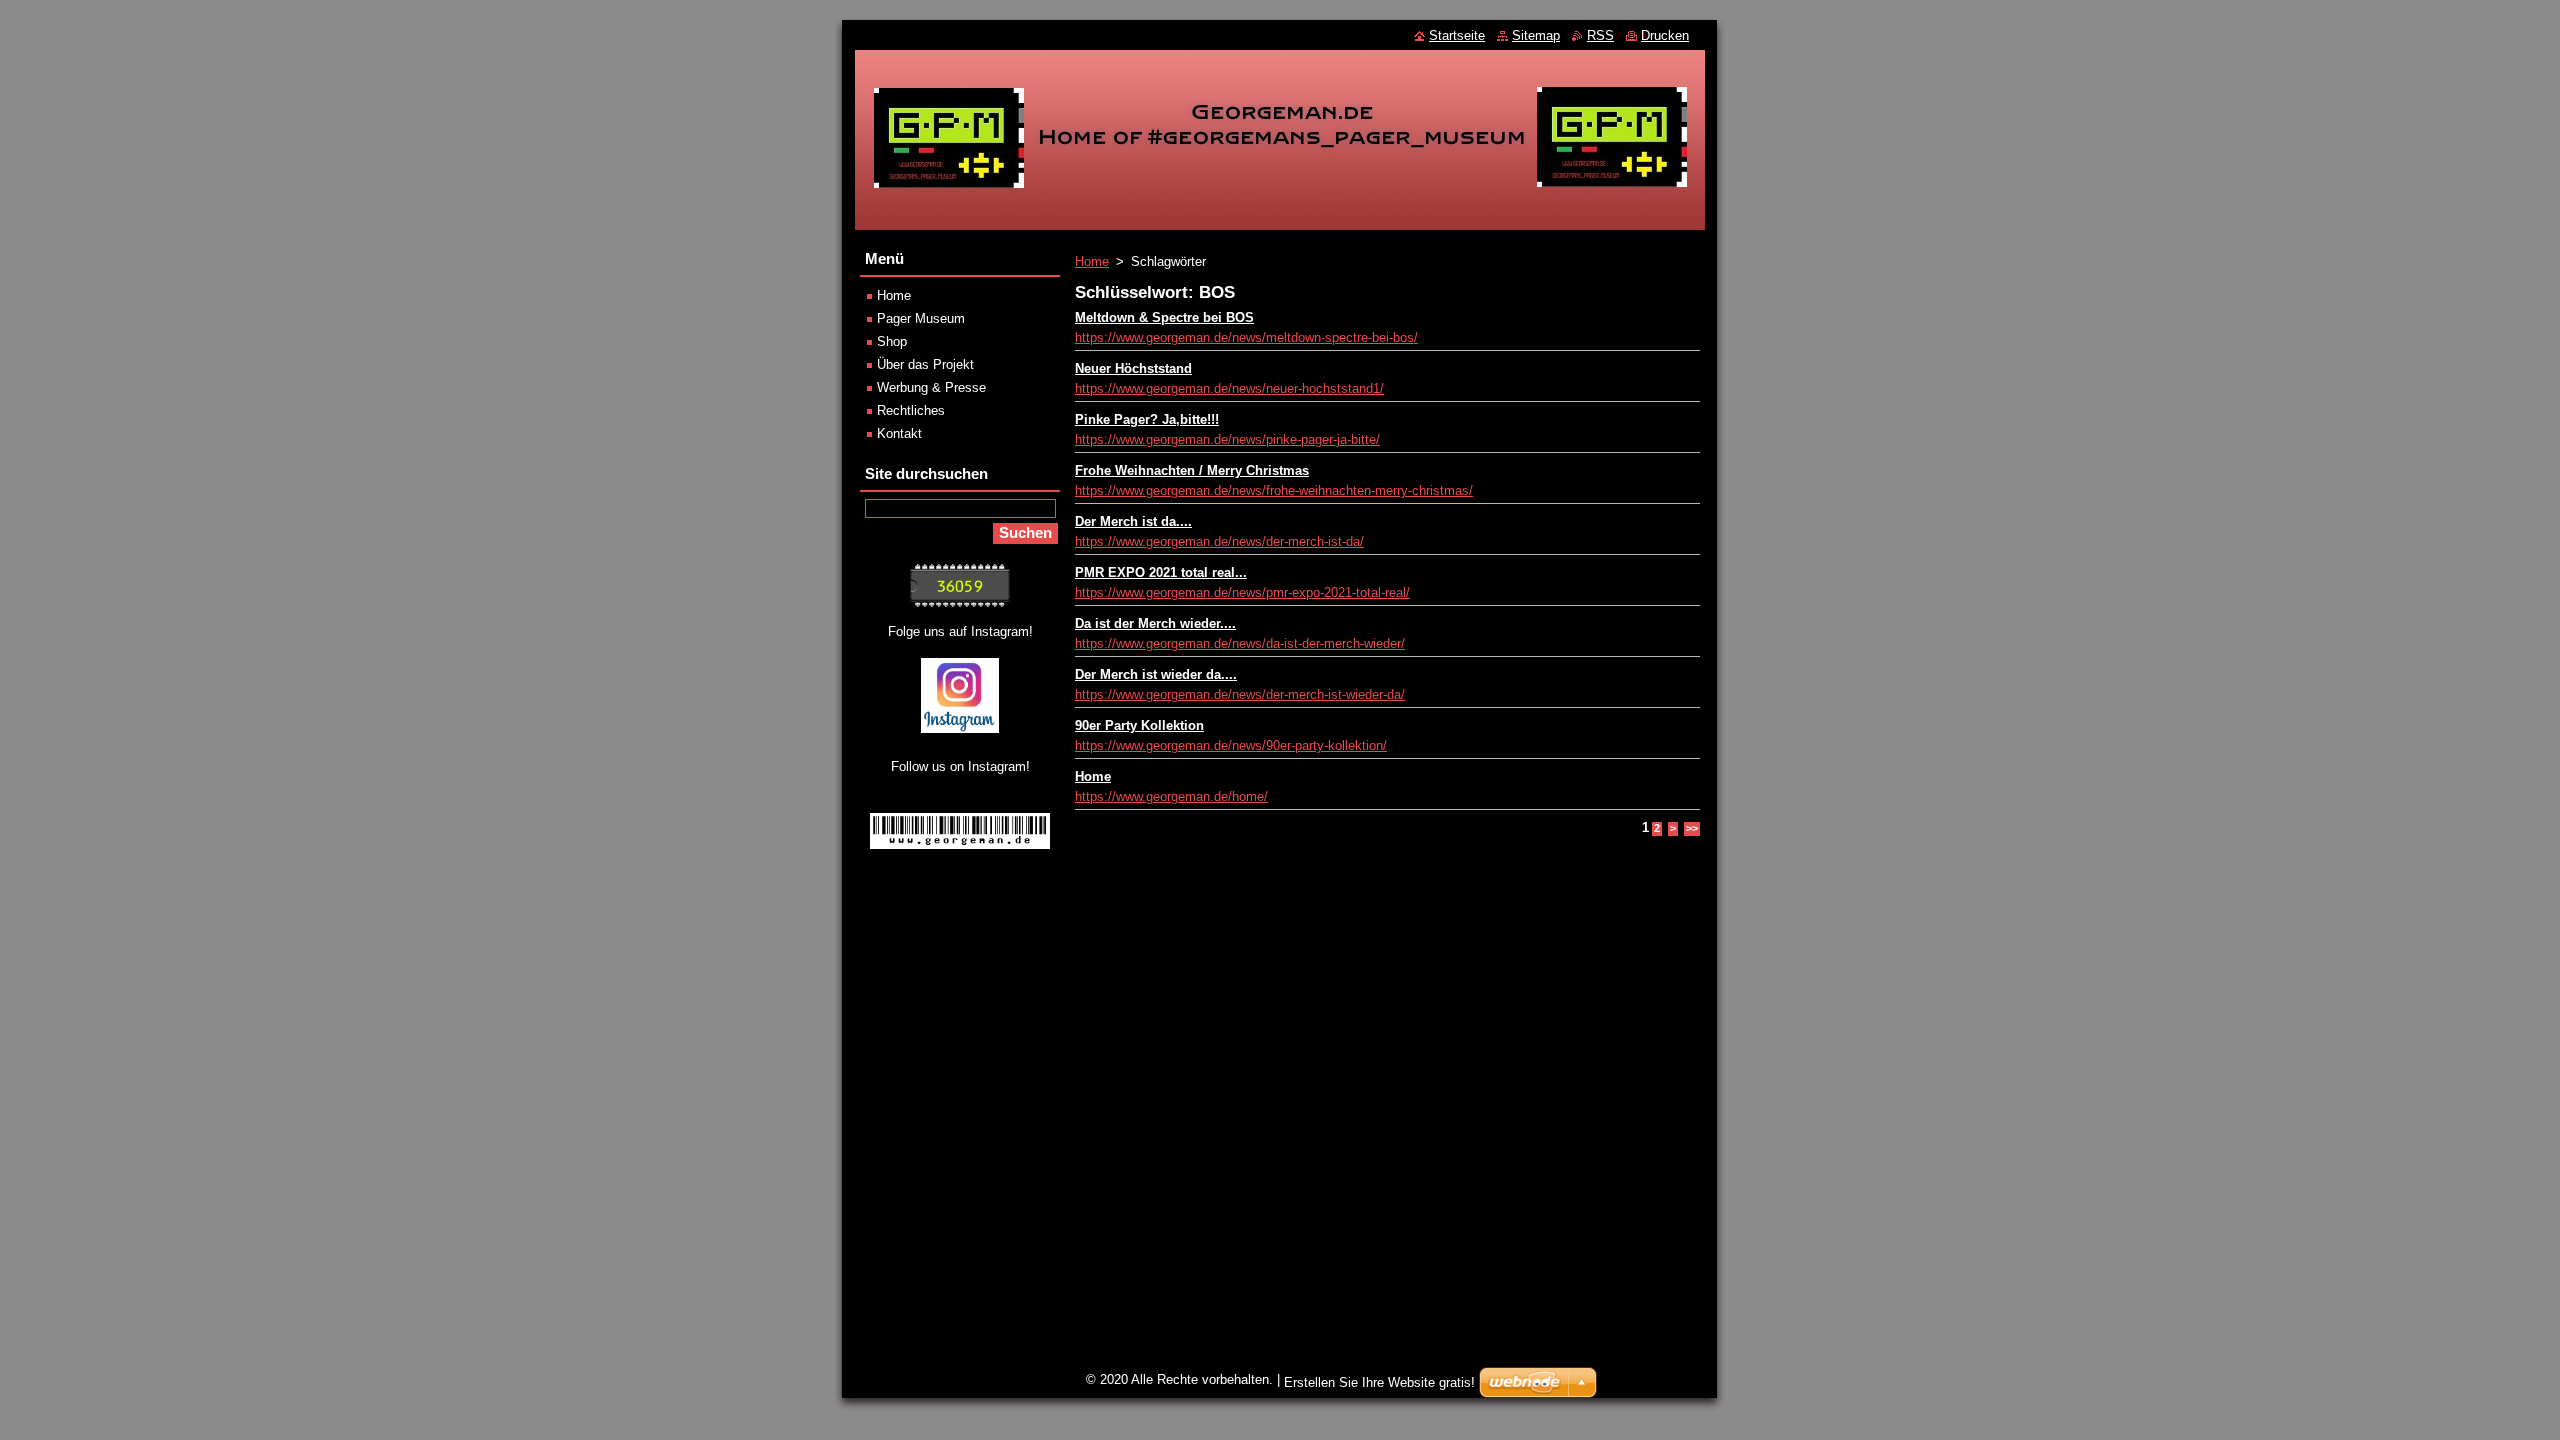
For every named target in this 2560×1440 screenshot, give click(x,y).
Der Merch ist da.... (1133, 521)
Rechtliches (911, 410)
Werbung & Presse (931, 387)
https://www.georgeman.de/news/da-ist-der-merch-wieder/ (1240, 643)
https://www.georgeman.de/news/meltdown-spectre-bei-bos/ (1246, 337)
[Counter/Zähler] (960, 602)
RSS (1600, 35)
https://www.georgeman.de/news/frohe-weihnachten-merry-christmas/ (1274, 490)
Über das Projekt (925, 364)
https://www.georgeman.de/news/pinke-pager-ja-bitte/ (1227, 439)
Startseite (1457, 35)
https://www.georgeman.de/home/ (1171, 796)
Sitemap (1536, 35)
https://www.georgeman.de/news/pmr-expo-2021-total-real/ (1242, 592)
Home (1092, 261)
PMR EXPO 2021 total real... (1161, 572)
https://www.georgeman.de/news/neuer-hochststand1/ (1229, 388)
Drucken (1665, 35)
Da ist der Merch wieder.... (1155, 623)
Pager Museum (921, 318)
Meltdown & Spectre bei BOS (1164, 317)
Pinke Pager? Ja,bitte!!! (1147, 419)
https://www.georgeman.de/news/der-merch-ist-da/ (1219, 541)
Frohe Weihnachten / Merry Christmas (1192, 470)
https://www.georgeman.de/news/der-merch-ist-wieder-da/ (1240, 694)
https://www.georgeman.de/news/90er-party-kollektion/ (1231, 745)
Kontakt (899, 433)
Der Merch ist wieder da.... (1156, 674)
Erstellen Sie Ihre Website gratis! (1379, 1382)
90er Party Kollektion (1139, 725)
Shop (892, 341)
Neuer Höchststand (1133, 368)
